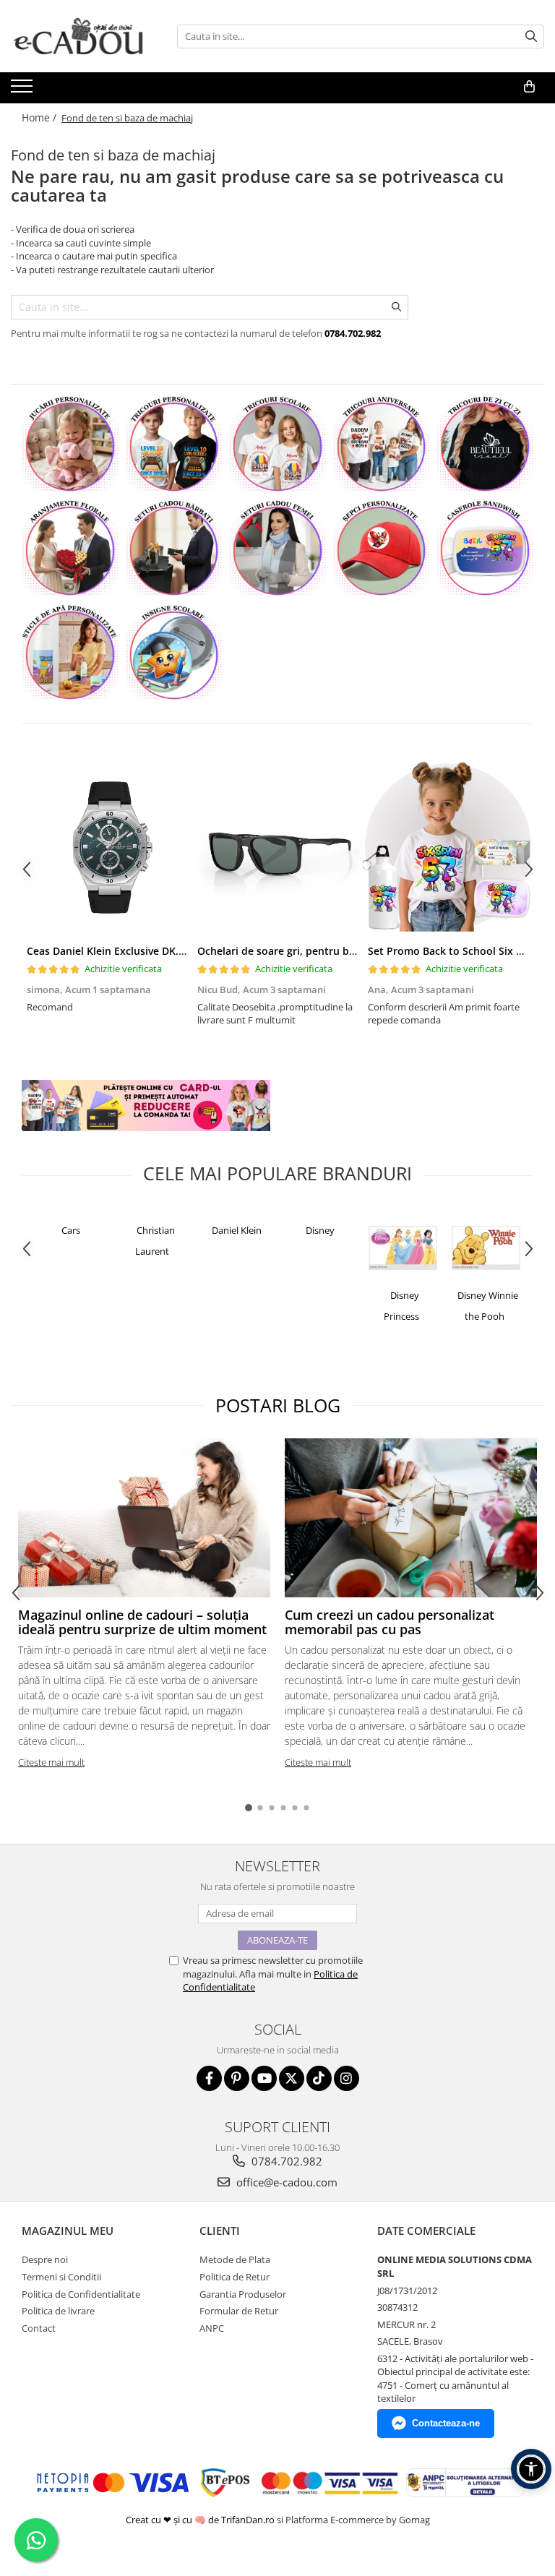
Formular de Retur (239, 2311)
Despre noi (45, 2259)
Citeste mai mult (51, 1762)
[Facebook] (209, 2078)
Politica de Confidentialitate (81, 2294)
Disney (320, 1230)
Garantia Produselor (243, 2294)
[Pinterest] (237, 2078)
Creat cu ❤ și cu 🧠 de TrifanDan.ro (201, 2520)
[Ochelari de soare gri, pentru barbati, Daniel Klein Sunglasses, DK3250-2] (277, 846)
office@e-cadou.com (285, 2182)
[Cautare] (531, 37)
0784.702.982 (285, 2161)
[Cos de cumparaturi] (529, 87)
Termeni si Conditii (61, 2277)
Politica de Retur (235, 2277)
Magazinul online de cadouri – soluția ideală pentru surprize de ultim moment (142, 1622)
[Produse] (23, 90)
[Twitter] (292, 2078)
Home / (40, 117)
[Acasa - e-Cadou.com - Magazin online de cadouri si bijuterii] (83, 36)
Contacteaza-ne (446, 2423)
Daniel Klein (237, 1230)
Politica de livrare (58, 2311)
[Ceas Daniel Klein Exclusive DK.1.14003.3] (107, 846)
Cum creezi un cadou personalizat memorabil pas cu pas (390, 1622)
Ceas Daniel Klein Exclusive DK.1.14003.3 (126, 951)
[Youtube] (264, 2078)
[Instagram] (347, 2078)
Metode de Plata (235, 2259)
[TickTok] (319, 2078)
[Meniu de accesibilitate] (531, 2469)
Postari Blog (278, 1405)
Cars (71, 1230)
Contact (39, 2328)
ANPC (212, 2328)
